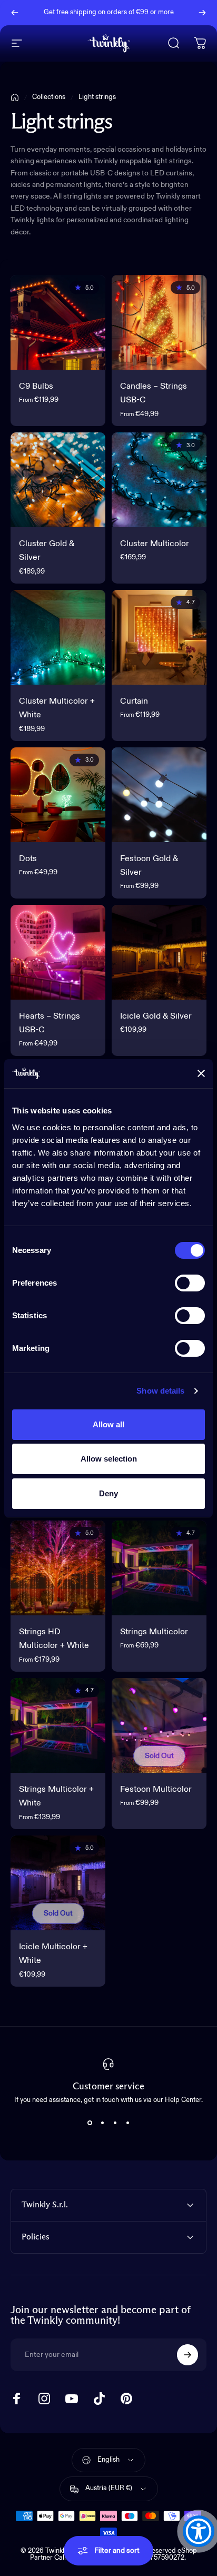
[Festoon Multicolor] (159, 1725)
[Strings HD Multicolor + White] (58, 1568)
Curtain (134, 702)
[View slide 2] (102, 2123)
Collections (49, 97)
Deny (108, 1493)
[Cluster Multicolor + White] (58, 637)
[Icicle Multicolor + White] (58, 1883)
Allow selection (109, 1459)
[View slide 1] (90, 2123)
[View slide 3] (115, 2123)
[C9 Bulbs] (58, 322)
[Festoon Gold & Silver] (159, 795)
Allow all (108, 1424)
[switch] (190, 1283)
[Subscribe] (188, 2355)
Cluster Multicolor (155, 544)
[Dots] (58, 795)
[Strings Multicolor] (159, 1568)
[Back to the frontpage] (15, 97)
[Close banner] (201, 1073)
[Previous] (15, 13)
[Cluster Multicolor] (159, 480)
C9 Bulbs (36, 387)
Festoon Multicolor (156, 1790)
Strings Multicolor (154, 1632)
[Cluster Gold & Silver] (58, 480)
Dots (28, 859)
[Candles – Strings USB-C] (159, 322)
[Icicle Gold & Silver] (159, 952)
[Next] (202, 13)
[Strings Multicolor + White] (58, 1725)
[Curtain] (159, 637)
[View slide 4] (127, 2123)
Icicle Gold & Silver (156, 1016)
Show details (160, 1391)
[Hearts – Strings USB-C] (58, 952)
